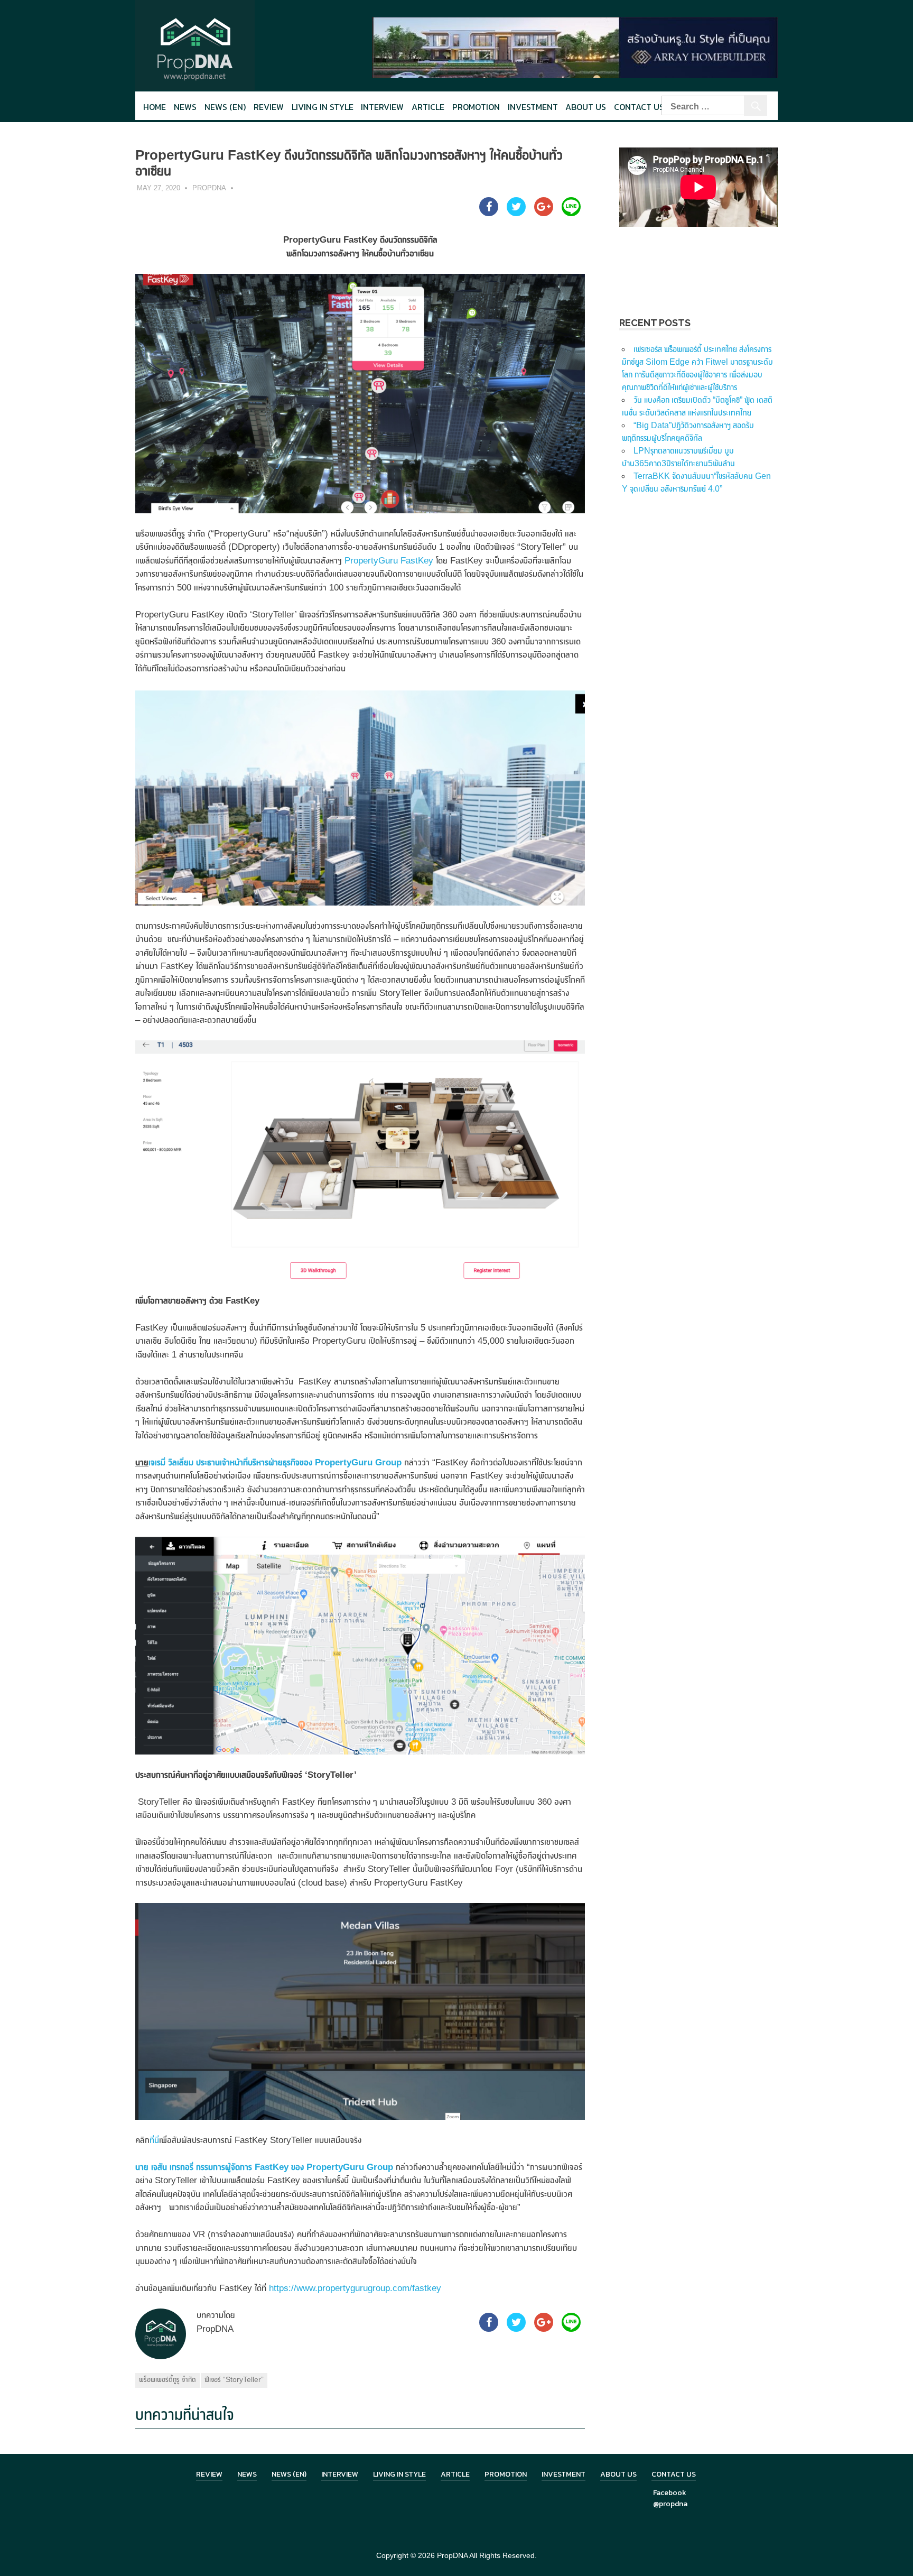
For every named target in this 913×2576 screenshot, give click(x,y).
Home (155, 107)
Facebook (670, 2493)
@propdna (670, 2504)
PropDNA (209, 188)
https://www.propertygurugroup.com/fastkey (355, 2288)
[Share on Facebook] (489, 213)
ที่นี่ (154, 2140)
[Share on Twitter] (516, 213)
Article (428, 107)
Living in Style (399, 2474)
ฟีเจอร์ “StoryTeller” (234, 2379)
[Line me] (571, 213)
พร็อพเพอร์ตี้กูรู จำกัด (167, 2379)
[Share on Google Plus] (544, 213)
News (185, 107)
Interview (382, 107)
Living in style (323, 107)
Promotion (476, 107)
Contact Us (639, 107)
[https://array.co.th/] (575, 47)
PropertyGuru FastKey (389, 561)
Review (269, 107)
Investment (533, 107)
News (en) (225, 107)
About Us (586, 107)
